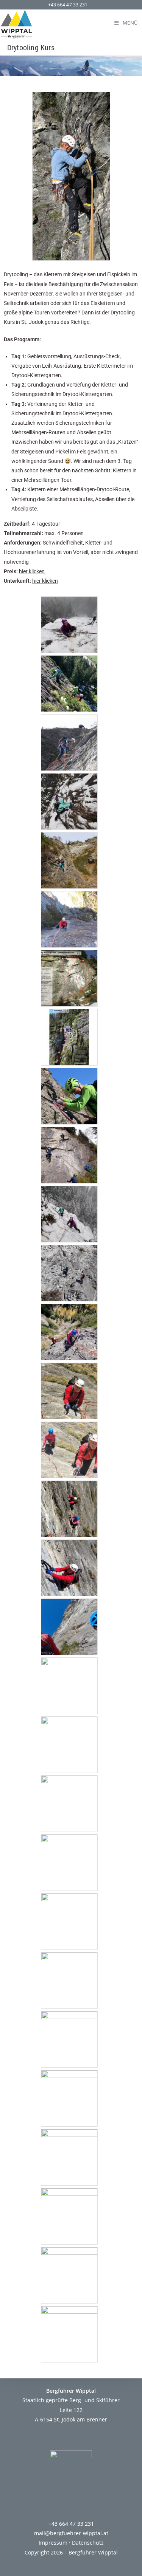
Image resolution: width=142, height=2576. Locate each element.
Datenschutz (88, 2543)
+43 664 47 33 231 (68, 5)
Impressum (53, 2543)
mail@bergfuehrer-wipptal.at (71, 2533)
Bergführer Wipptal (93, 2552)
